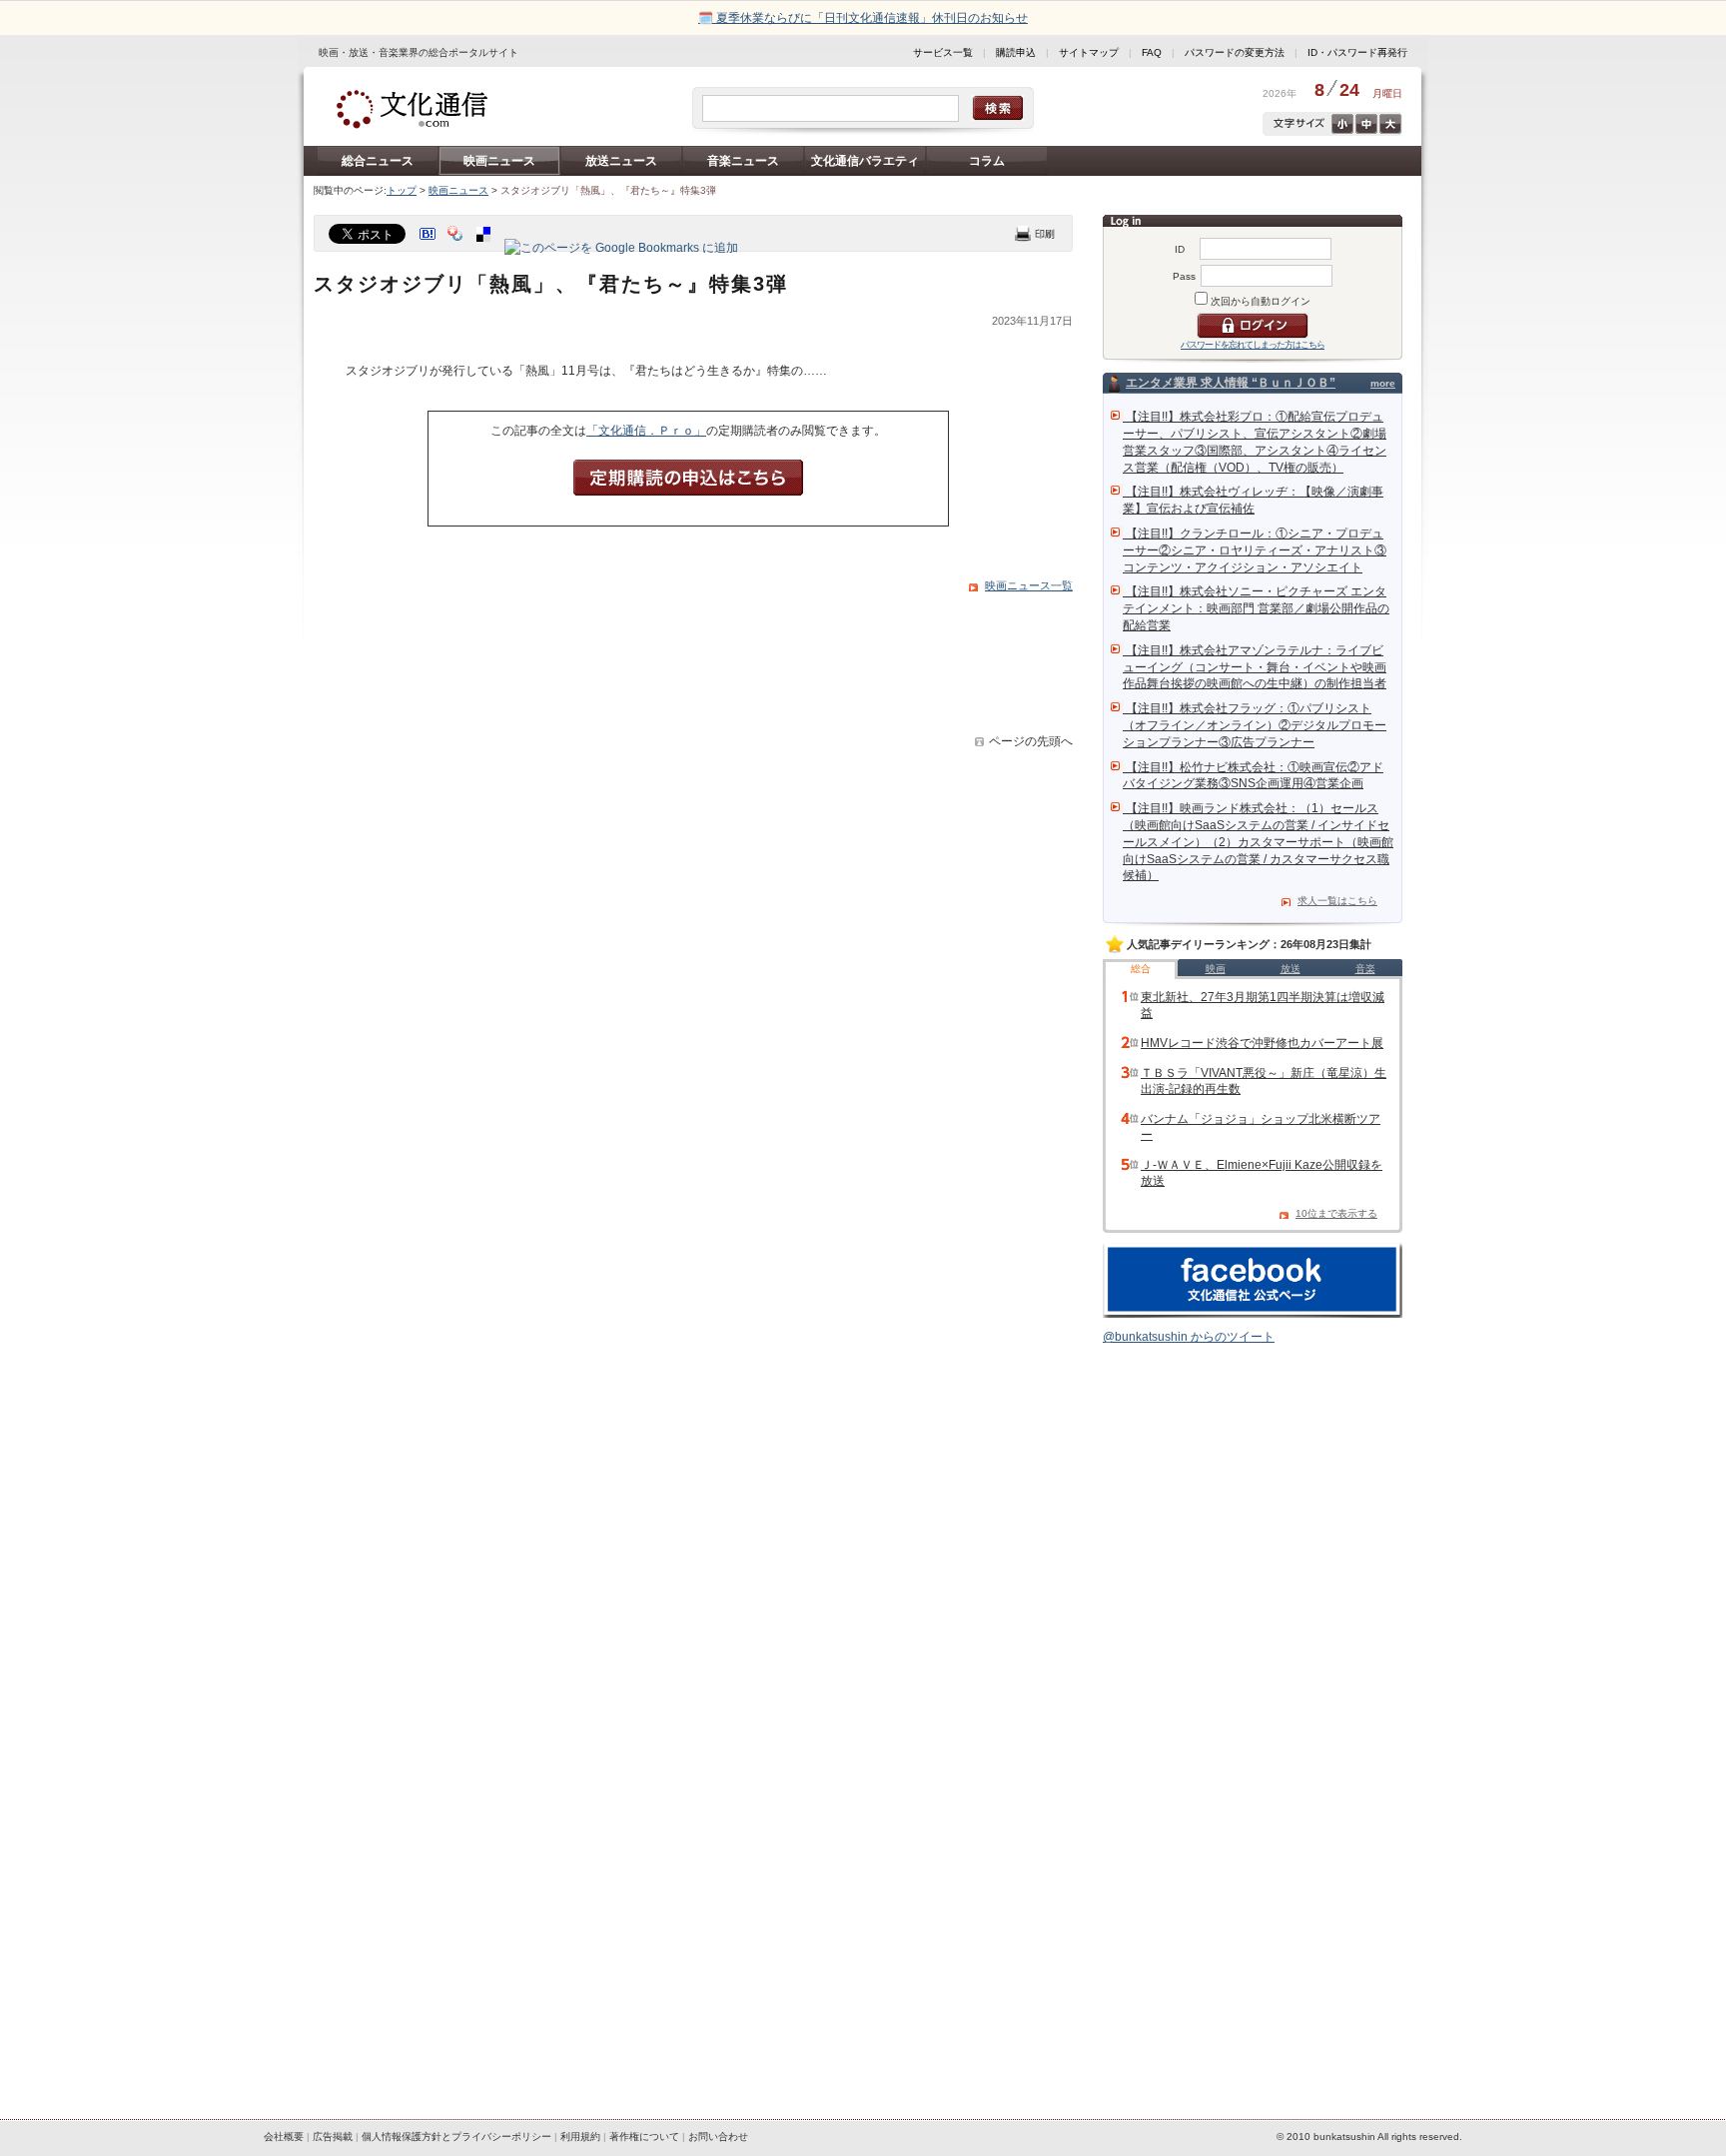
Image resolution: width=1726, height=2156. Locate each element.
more (1383, 383)
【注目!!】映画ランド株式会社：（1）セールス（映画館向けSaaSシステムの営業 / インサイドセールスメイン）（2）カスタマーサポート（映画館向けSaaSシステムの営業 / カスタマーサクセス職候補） (1258, 842)
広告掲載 (333, 2137)
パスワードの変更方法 (1235, 52)
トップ (402, 190)
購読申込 (1016, 52)
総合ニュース (378, 161)
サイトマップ (1089, 52)
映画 (1216, 969)
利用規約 (580, 2137)
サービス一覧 (943, 52)
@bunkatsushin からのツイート (1189, 1337)
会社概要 (284, 2137)
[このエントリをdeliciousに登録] (485, 248)
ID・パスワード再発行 (1357, 52)
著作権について (644, 2137)
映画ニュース (499, 161)
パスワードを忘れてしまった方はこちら (1253, 345)
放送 (1291, 969)
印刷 (1035, 233)
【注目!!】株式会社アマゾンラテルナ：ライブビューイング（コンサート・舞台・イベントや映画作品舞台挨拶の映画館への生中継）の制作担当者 (1255, 667)
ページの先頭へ (1031, 741)
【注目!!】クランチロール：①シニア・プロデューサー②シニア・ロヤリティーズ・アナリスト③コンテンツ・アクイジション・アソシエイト (1255, 550)
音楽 (1365, 969)
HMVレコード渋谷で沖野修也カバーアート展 (1262, 1043)
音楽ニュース (743, 161)
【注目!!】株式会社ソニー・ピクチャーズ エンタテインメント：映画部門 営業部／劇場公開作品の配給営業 (1256, 608)
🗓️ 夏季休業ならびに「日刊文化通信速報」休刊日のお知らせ (863, 18)
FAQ (1152, 52)
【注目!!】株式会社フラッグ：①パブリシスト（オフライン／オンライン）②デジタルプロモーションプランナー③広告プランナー (1255, 725)
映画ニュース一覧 (1029, 585)
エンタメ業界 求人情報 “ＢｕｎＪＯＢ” (1231, 383)
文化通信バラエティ (865, 161)
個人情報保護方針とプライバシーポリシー (456, 2137)
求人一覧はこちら (1337, 901)
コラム (987, 161)
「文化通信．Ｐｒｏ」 (646, 431)
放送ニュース (621, 161)
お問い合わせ (718, 2137)
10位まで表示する (1336, 1213)
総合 (1141, 969)
